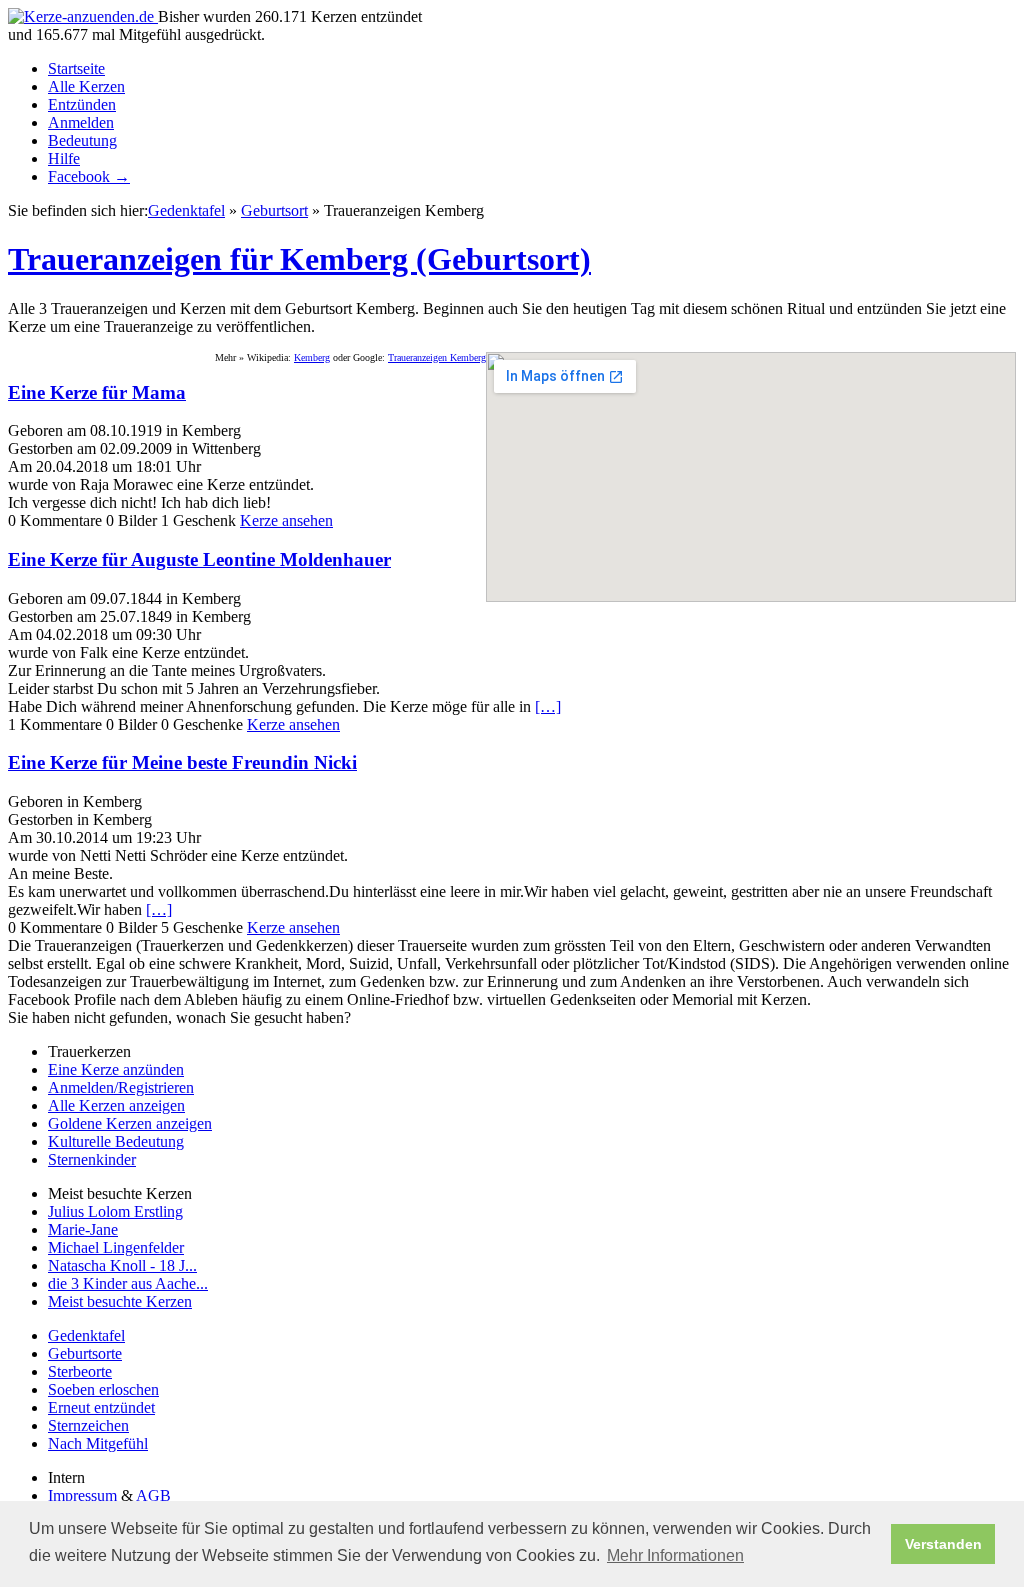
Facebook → (89, 176)
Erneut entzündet (101, 1407)
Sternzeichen (88, 1425)
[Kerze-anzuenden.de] (83, 16)
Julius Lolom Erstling (115, 1211)
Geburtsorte (85, 1353)
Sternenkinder (92, 1159)
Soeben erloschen (103, 1389)
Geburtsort (274, 210)
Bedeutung (82, 140)
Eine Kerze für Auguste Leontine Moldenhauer (199, 559)
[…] (548, 706)
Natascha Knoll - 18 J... (122, 1265)
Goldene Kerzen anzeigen (130, 1123)
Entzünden (82, 104)
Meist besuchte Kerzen (120, 1301)
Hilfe (64, 158)
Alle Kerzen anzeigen (116, 1105)
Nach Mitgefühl (98, 1443)
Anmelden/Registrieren (121, 1087)
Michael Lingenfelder (116, 1247)
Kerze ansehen (286, 520)
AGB (153, 1495)
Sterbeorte (80, 1371)
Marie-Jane (83, 1229)
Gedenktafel (186, 210)
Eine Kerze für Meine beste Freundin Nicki (182, 762)
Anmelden (81, 122)
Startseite (76, 68)
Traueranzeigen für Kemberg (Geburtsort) (299, 259)
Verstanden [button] (943, 1544)
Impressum (82, 1495)
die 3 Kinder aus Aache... (128, 1283)
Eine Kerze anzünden (116, 1069)
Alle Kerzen (86, 86)
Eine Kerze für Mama (97, 392)
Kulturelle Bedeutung (116, 1141)
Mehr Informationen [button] (675, 1555)
